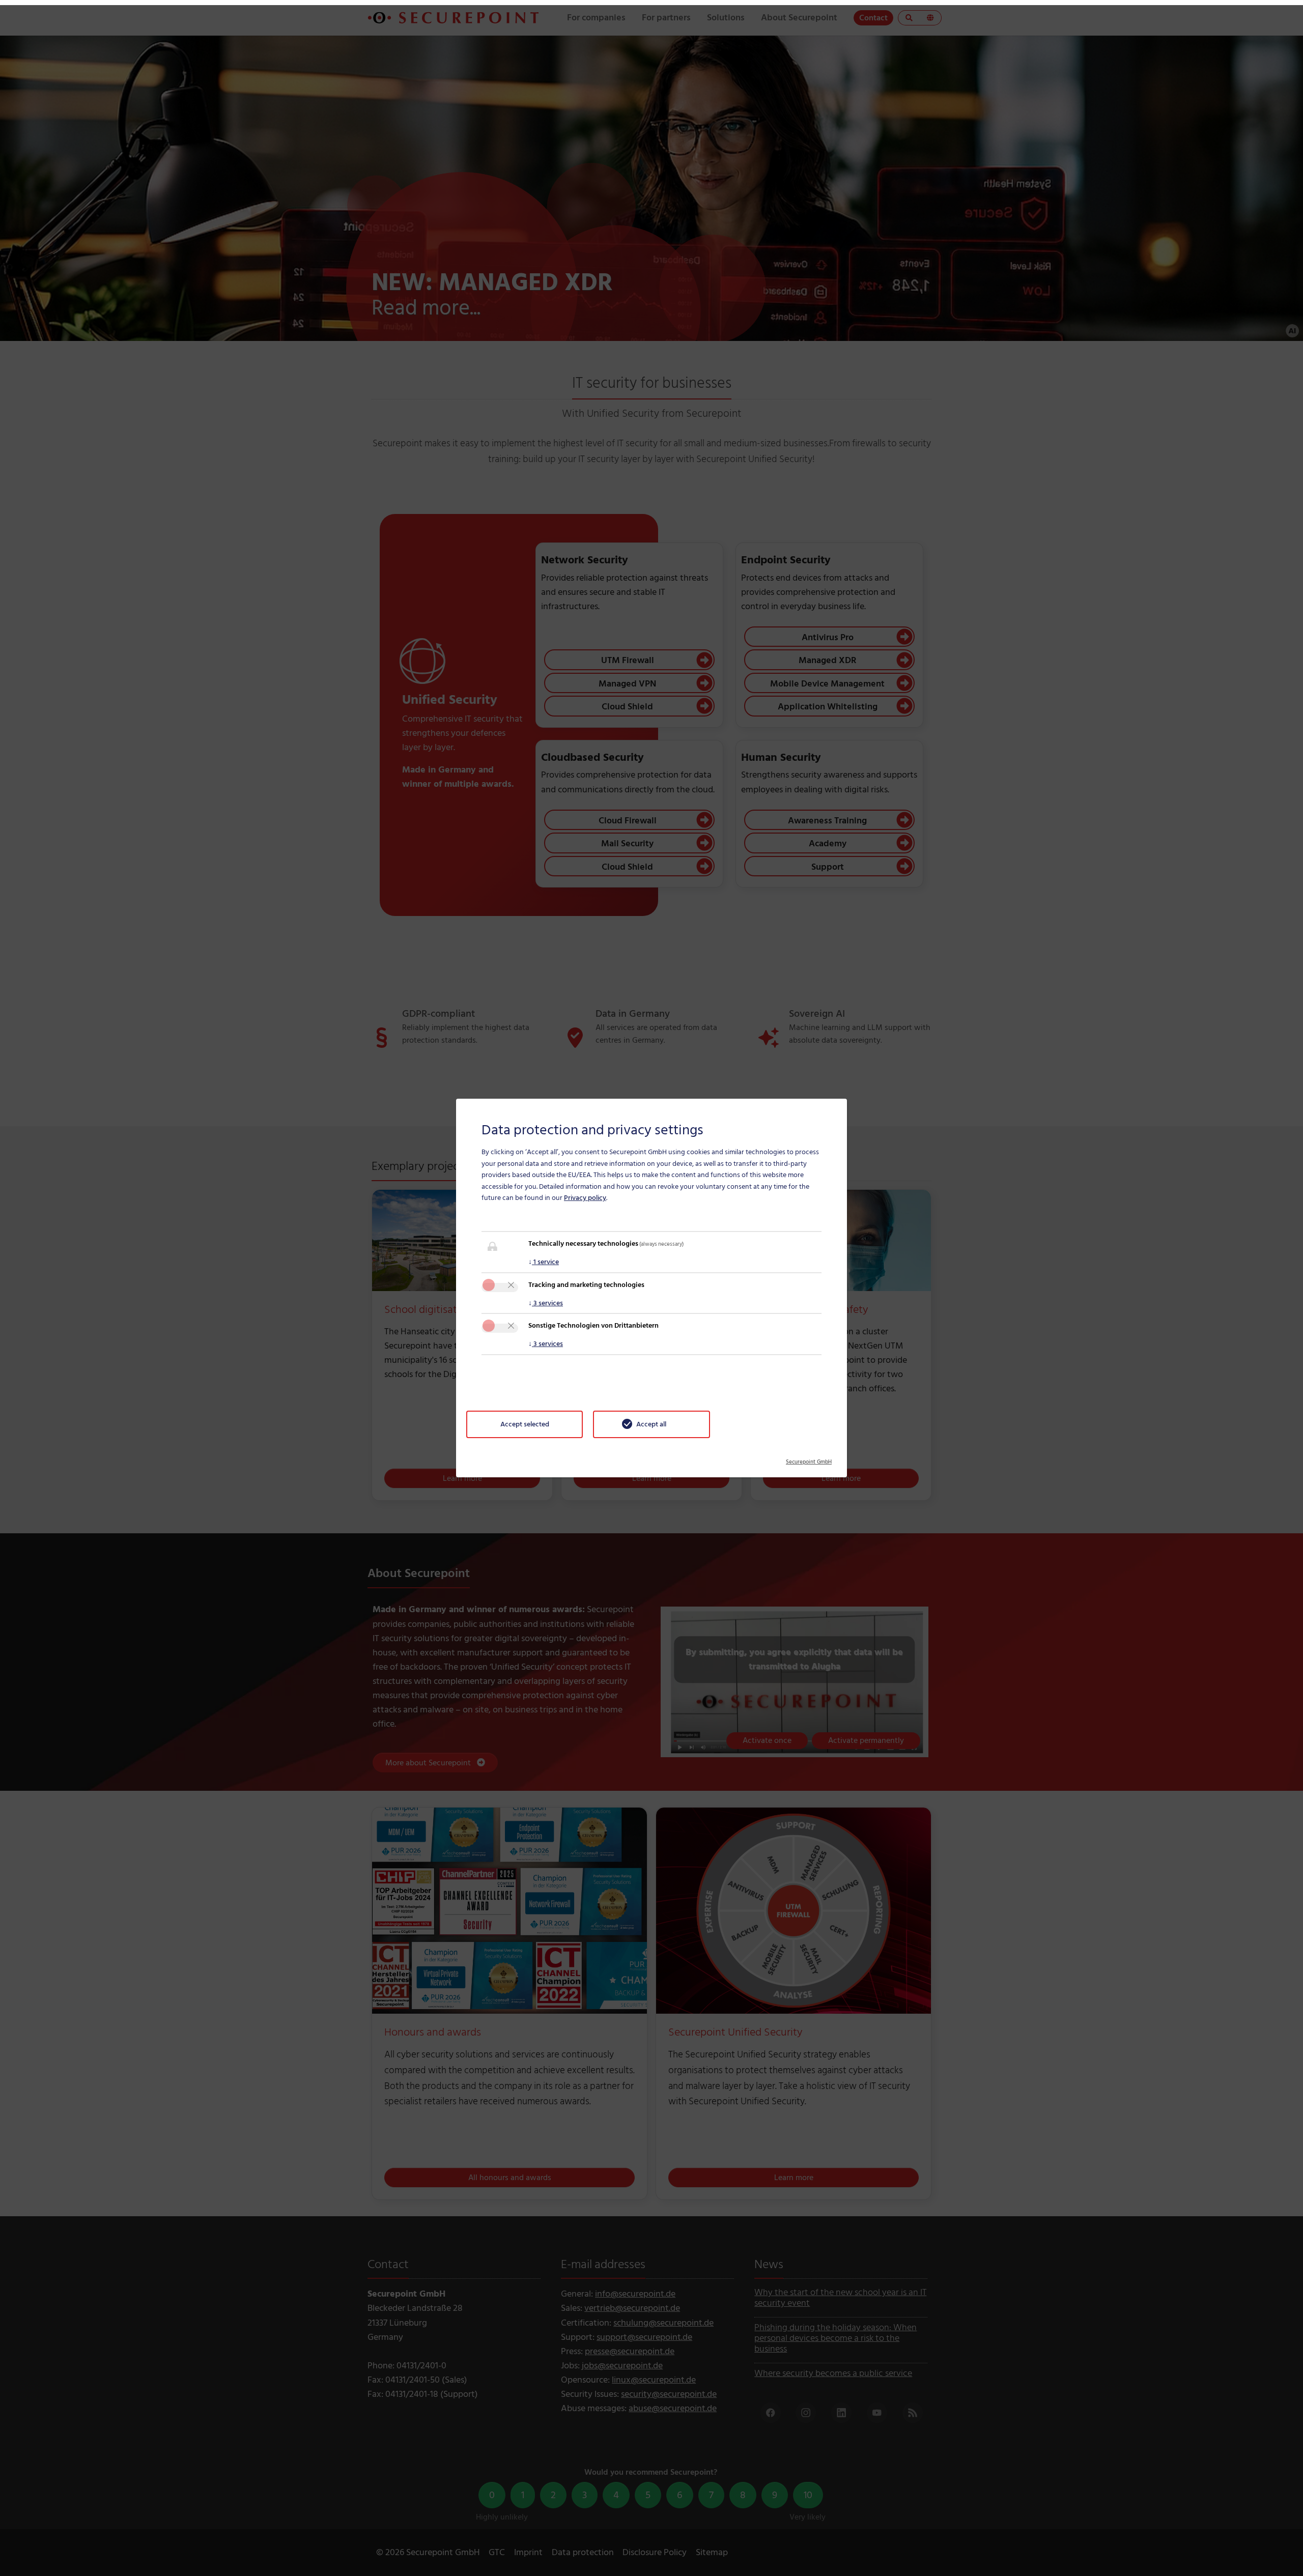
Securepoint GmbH (809, 1458)
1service (544, 1262)
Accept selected (525, 1424)
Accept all (651, 1424)
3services (546, 1303)
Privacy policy (585, 1198)
